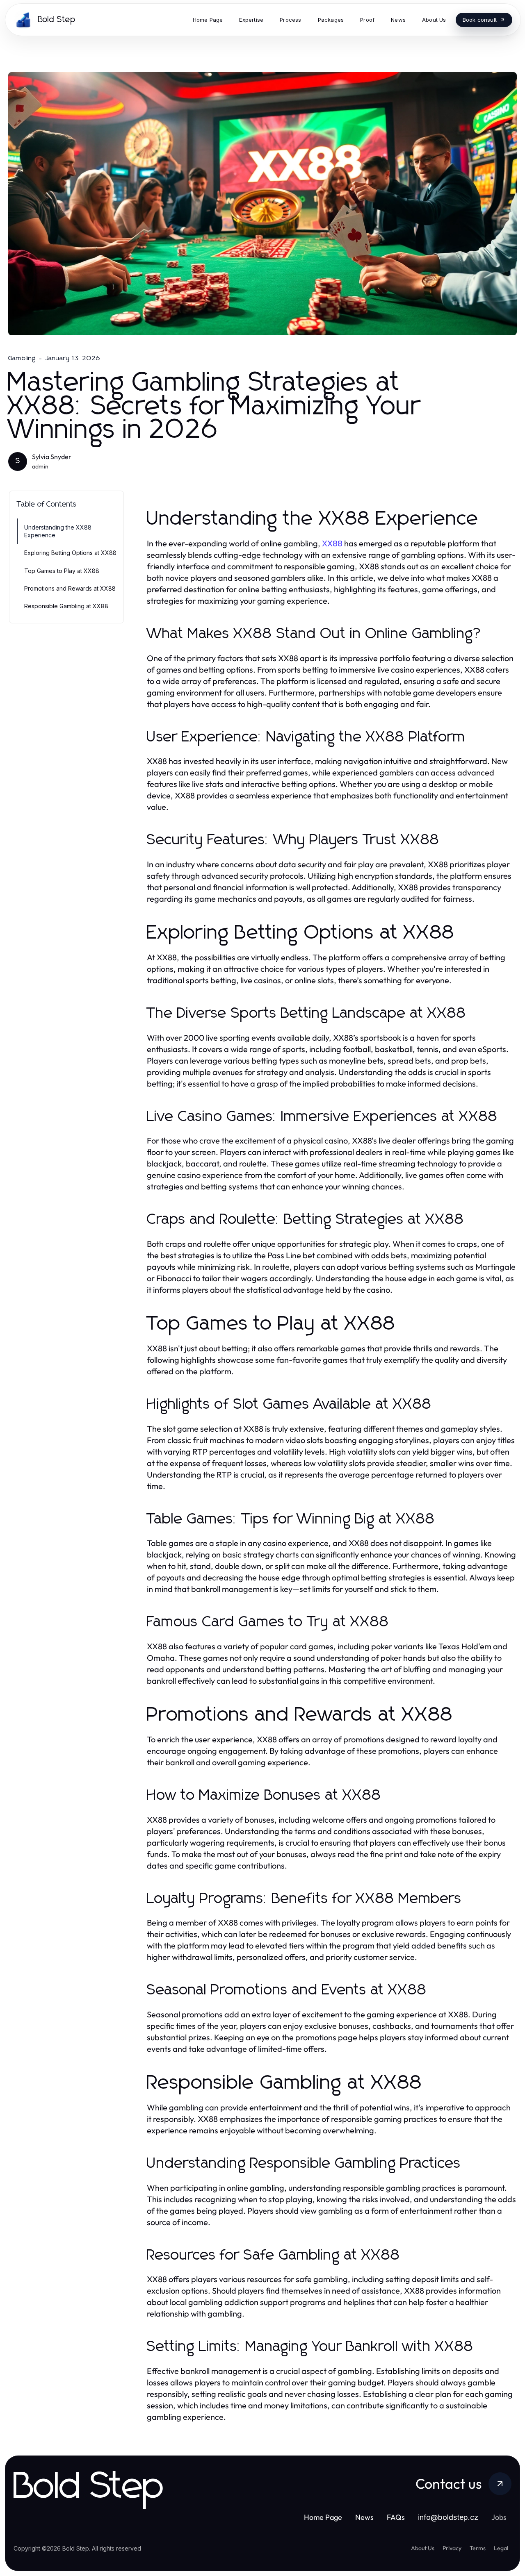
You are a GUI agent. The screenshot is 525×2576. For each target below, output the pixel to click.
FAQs (396, 2517)
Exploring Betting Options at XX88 (70, 553)
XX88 (332, 543)
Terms (478, 2548)
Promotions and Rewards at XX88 (70, 588)
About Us (423, 2548)
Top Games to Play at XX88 (62, 571)
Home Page (323, 2517)
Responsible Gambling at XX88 (66, 606)
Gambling (22, 358)
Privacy (452, 2548)
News (364, 2517)
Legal (501, 2548)
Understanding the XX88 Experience (58, 531)
